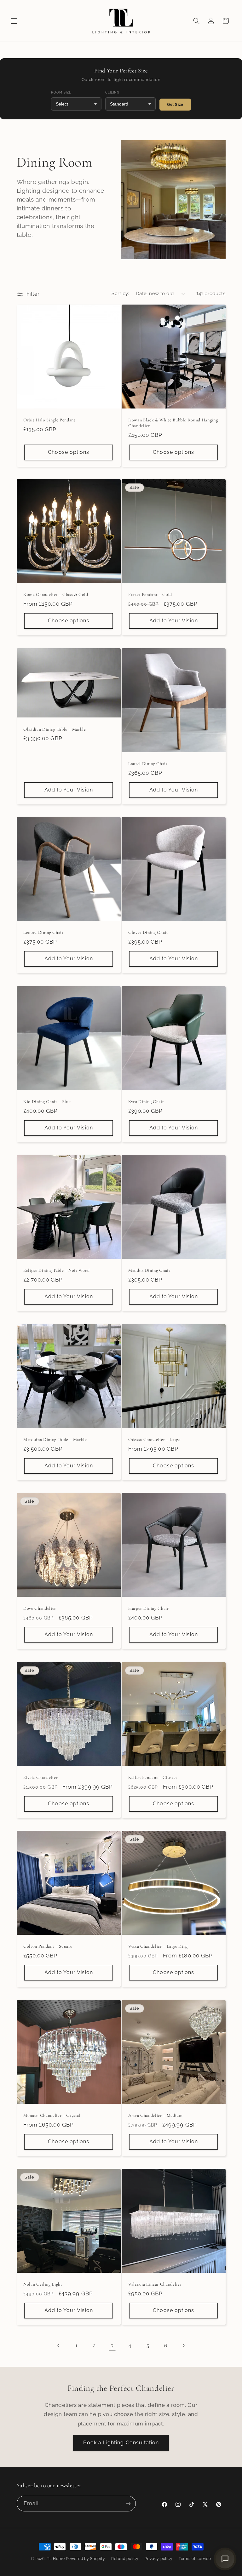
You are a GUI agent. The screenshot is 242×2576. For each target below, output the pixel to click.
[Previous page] (59, 2345)
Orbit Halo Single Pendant (49, 420)
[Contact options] (225, 2559)
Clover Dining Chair (148, 932)
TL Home (56, 2559)
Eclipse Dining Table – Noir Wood (57, 1270)
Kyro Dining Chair (146, 1102)
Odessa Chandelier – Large (154, 1439)
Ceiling (112, 92)
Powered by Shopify (85, 2559)
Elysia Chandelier (40, 1777)
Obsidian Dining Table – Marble (55, 729)
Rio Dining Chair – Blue (47, 1102)
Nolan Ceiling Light (43, 2284)
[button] (14, 21)
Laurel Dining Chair (148, 764)
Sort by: (120, 293)
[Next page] (183, 2345)
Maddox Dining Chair (149, 1270)
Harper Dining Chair (149, 1608)
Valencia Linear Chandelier (155, 2284)
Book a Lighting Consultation (121, 2443)
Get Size (175, 105)
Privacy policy (158, 2559)
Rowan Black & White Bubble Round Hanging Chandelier (173, 423)
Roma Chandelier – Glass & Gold (56, 594)
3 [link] (112, 2345)
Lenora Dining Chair (43, 932)
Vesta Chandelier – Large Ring (158, 1946)
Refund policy (125, 2559)
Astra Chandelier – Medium (156, 2115)
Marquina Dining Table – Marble (55, 1439)
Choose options (69, 452)
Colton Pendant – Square (48, 1946)
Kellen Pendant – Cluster (153, 1777)
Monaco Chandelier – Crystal (52, 2115)
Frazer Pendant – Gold (150, 594)
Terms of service (195, 2559)
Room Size (61, 92)
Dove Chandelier (40, 1608)
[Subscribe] (128, 2503)
